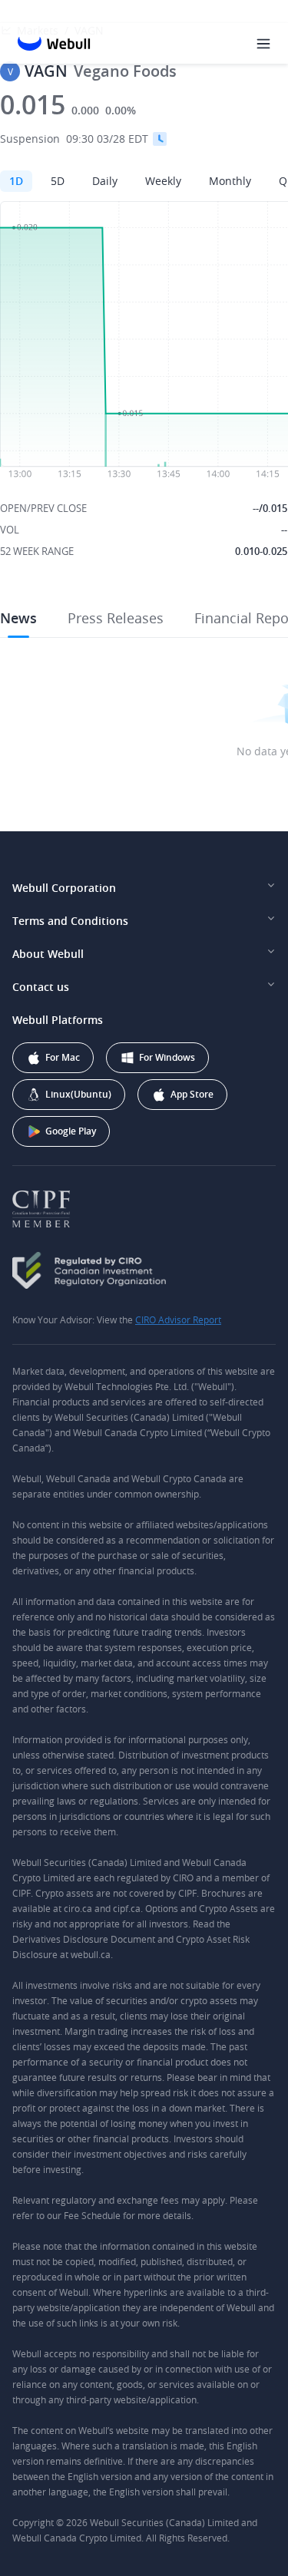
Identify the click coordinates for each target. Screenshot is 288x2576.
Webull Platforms (58, 1020)
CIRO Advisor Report (178, 1319)
